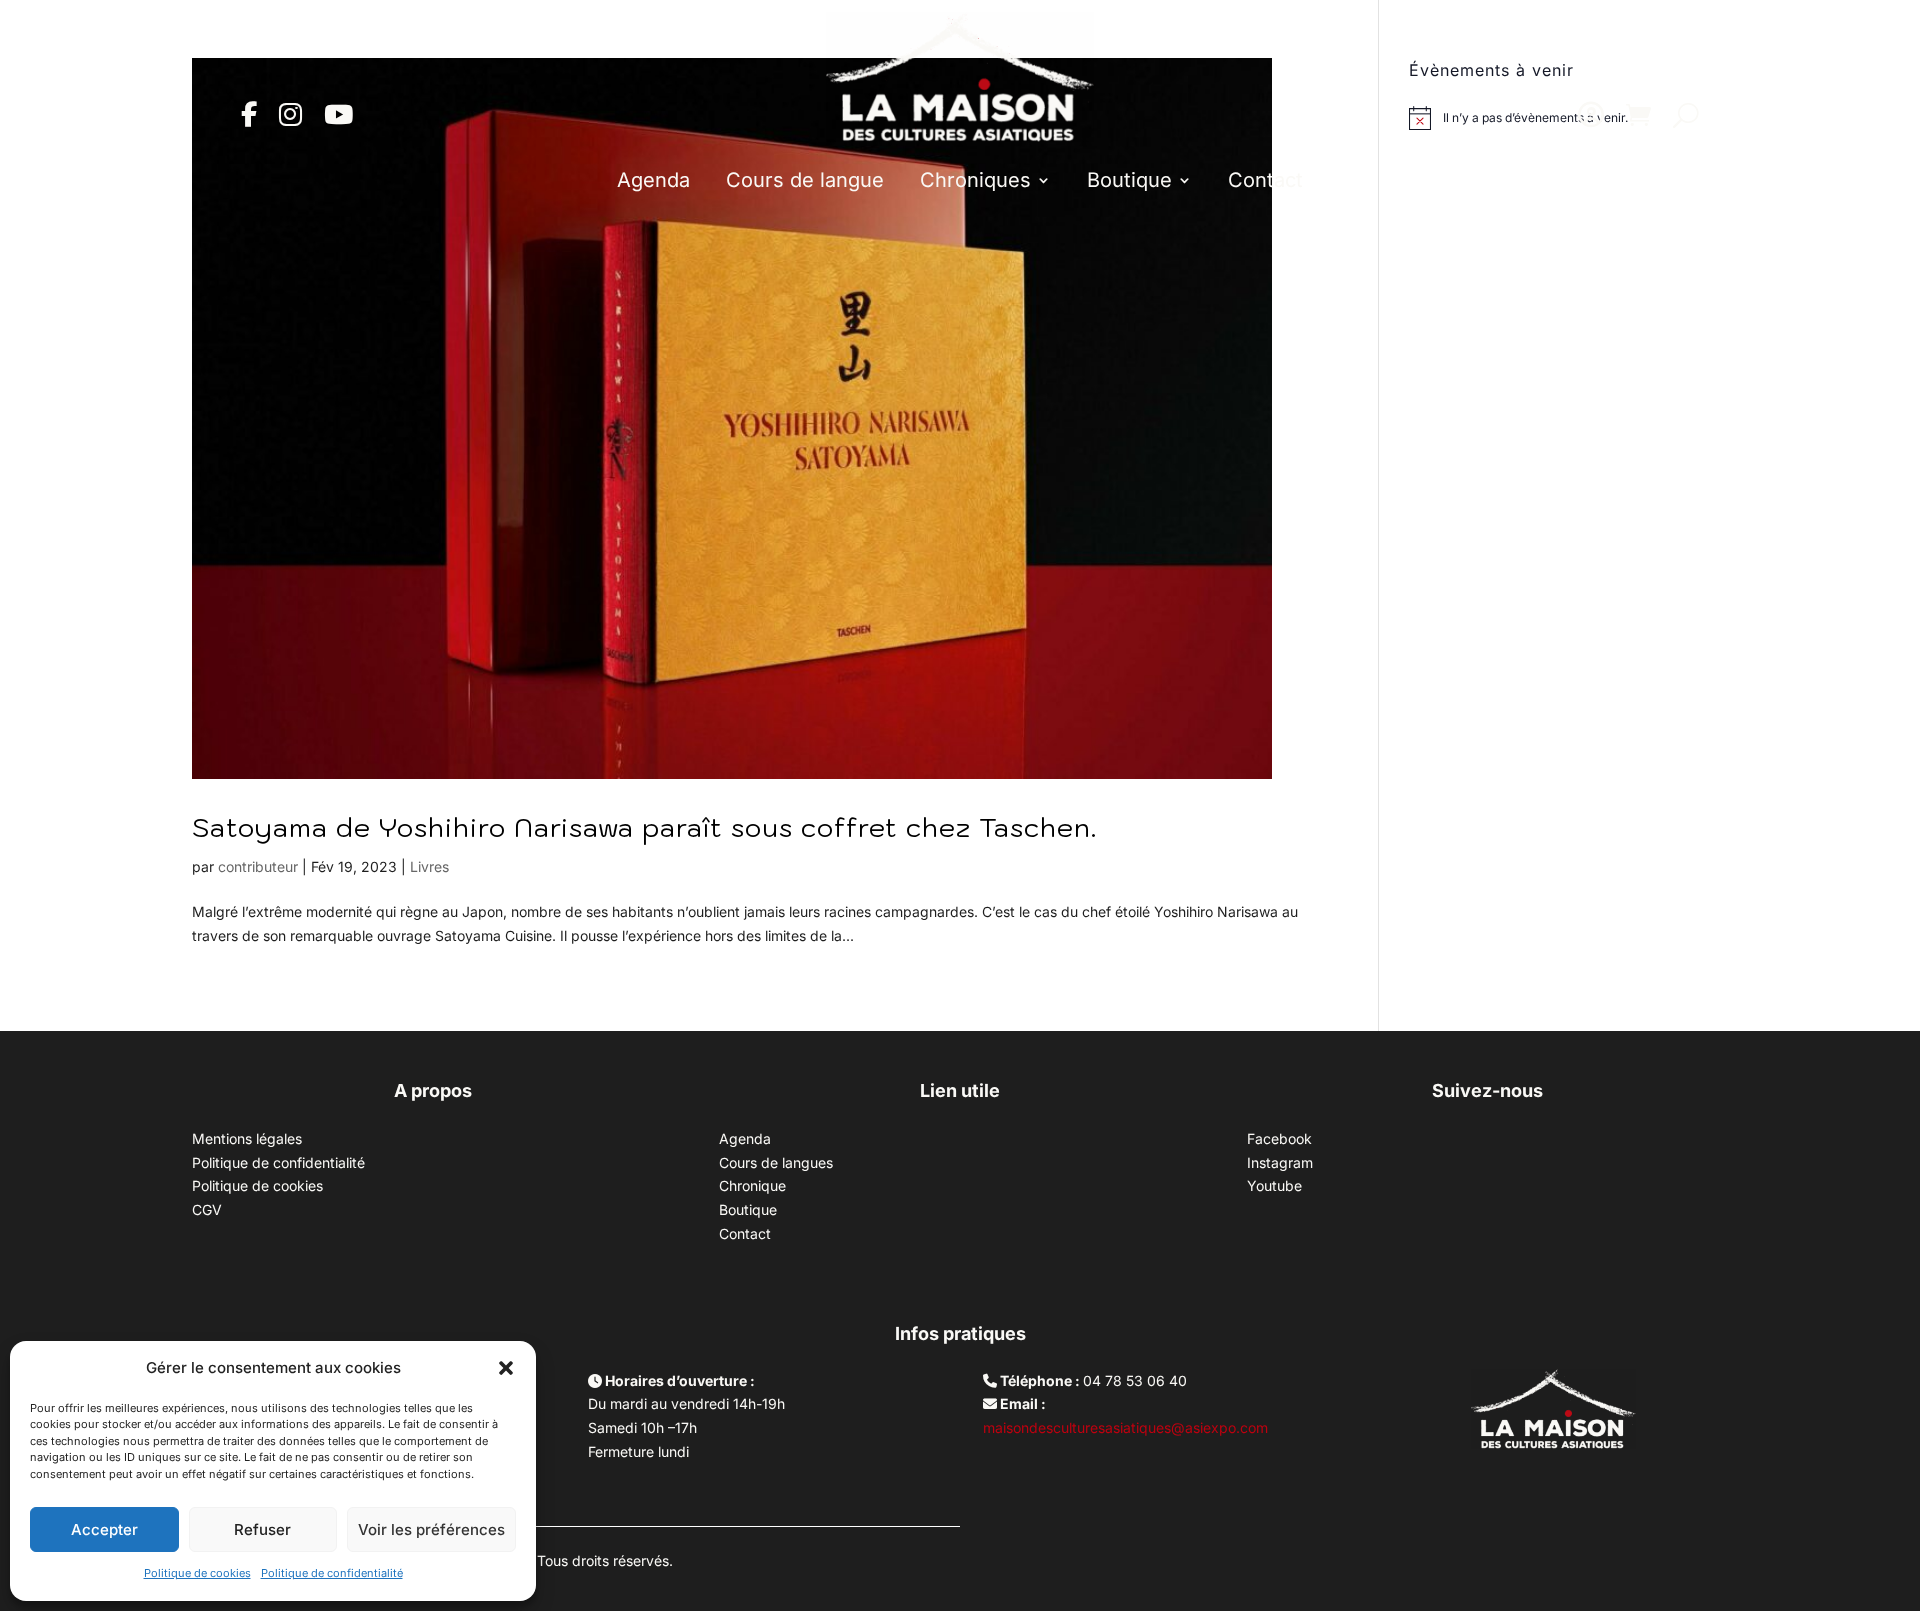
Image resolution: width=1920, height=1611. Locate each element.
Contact (1265, 180)
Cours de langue (805, 180)
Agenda (653, 180)
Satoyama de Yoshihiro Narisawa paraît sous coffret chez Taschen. (644, 827)
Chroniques (975, 180)
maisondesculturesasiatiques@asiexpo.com (1125, 1427)
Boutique (1129, 180)
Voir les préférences (431, 1529)
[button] (506, 1368)
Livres (429, 866)
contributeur (258, 866)
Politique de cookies (197, 1573)
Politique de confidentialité (332, 1573)
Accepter (104, 1529)
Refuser (262, 1529)
